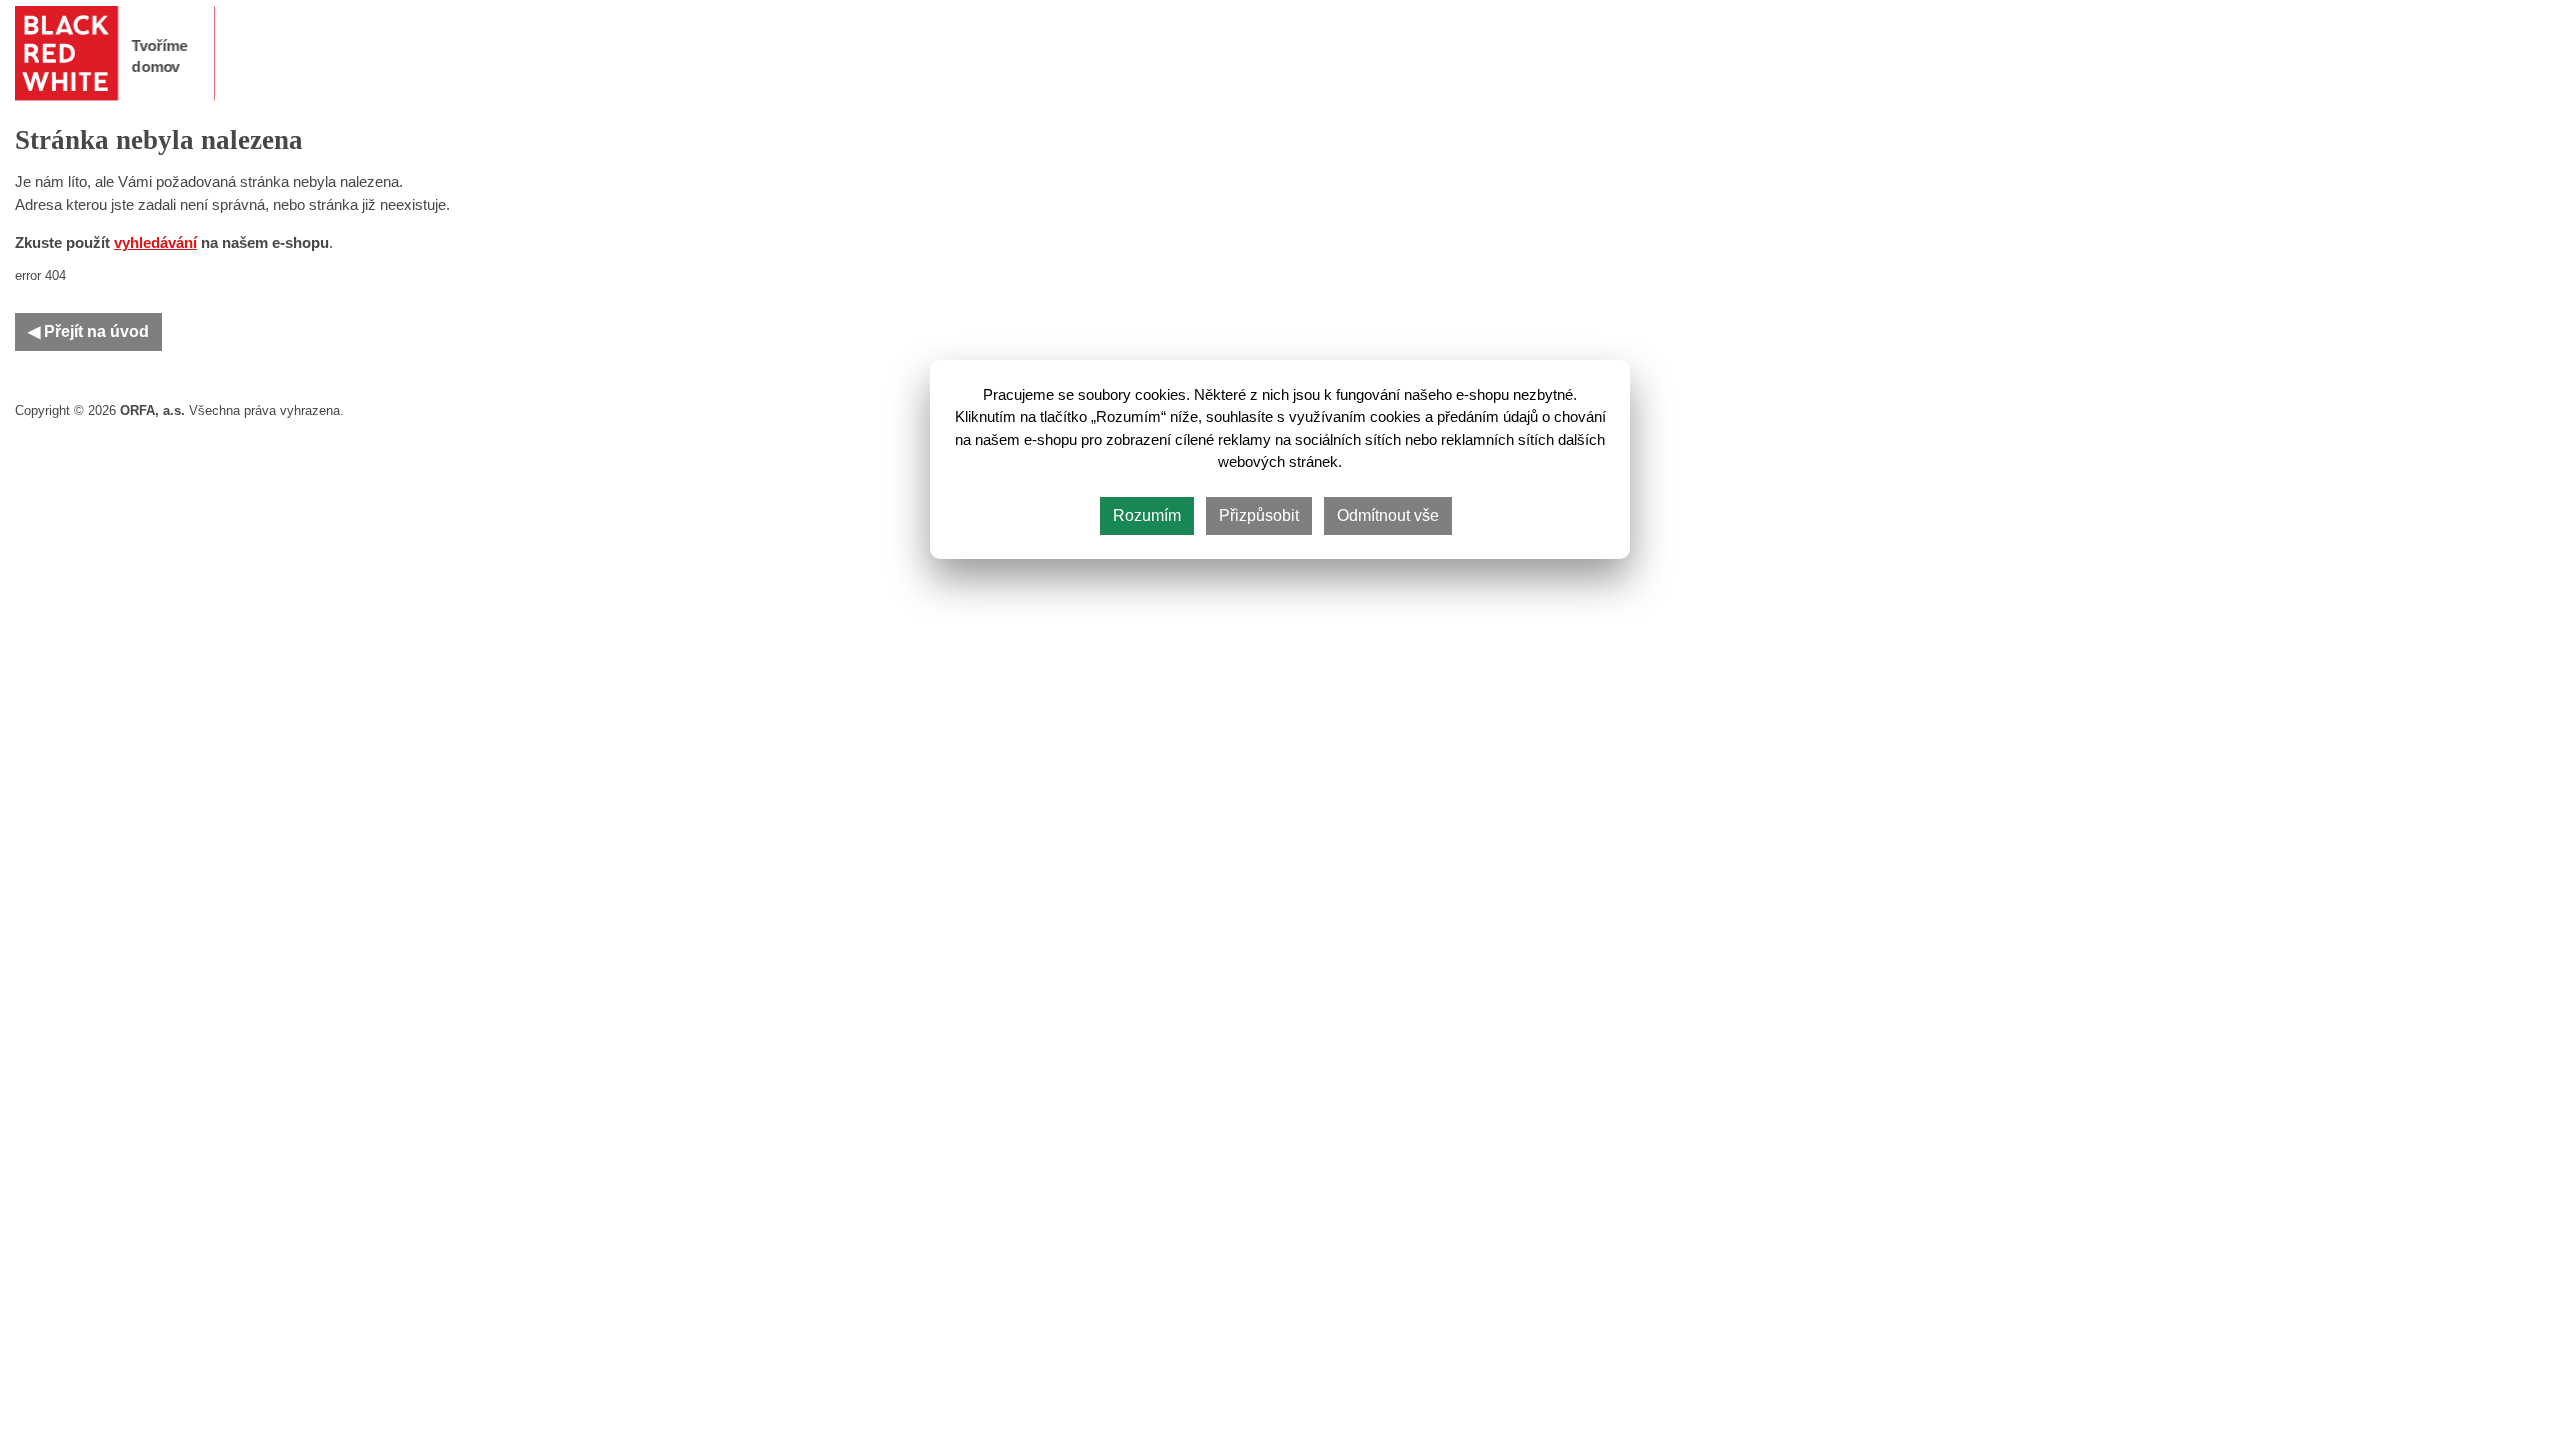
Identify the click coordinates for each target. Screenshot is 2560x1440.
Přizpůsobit (1259, 515)
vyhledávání (155, 243)
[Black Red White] (115, 54)
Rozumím (1147, 515)
